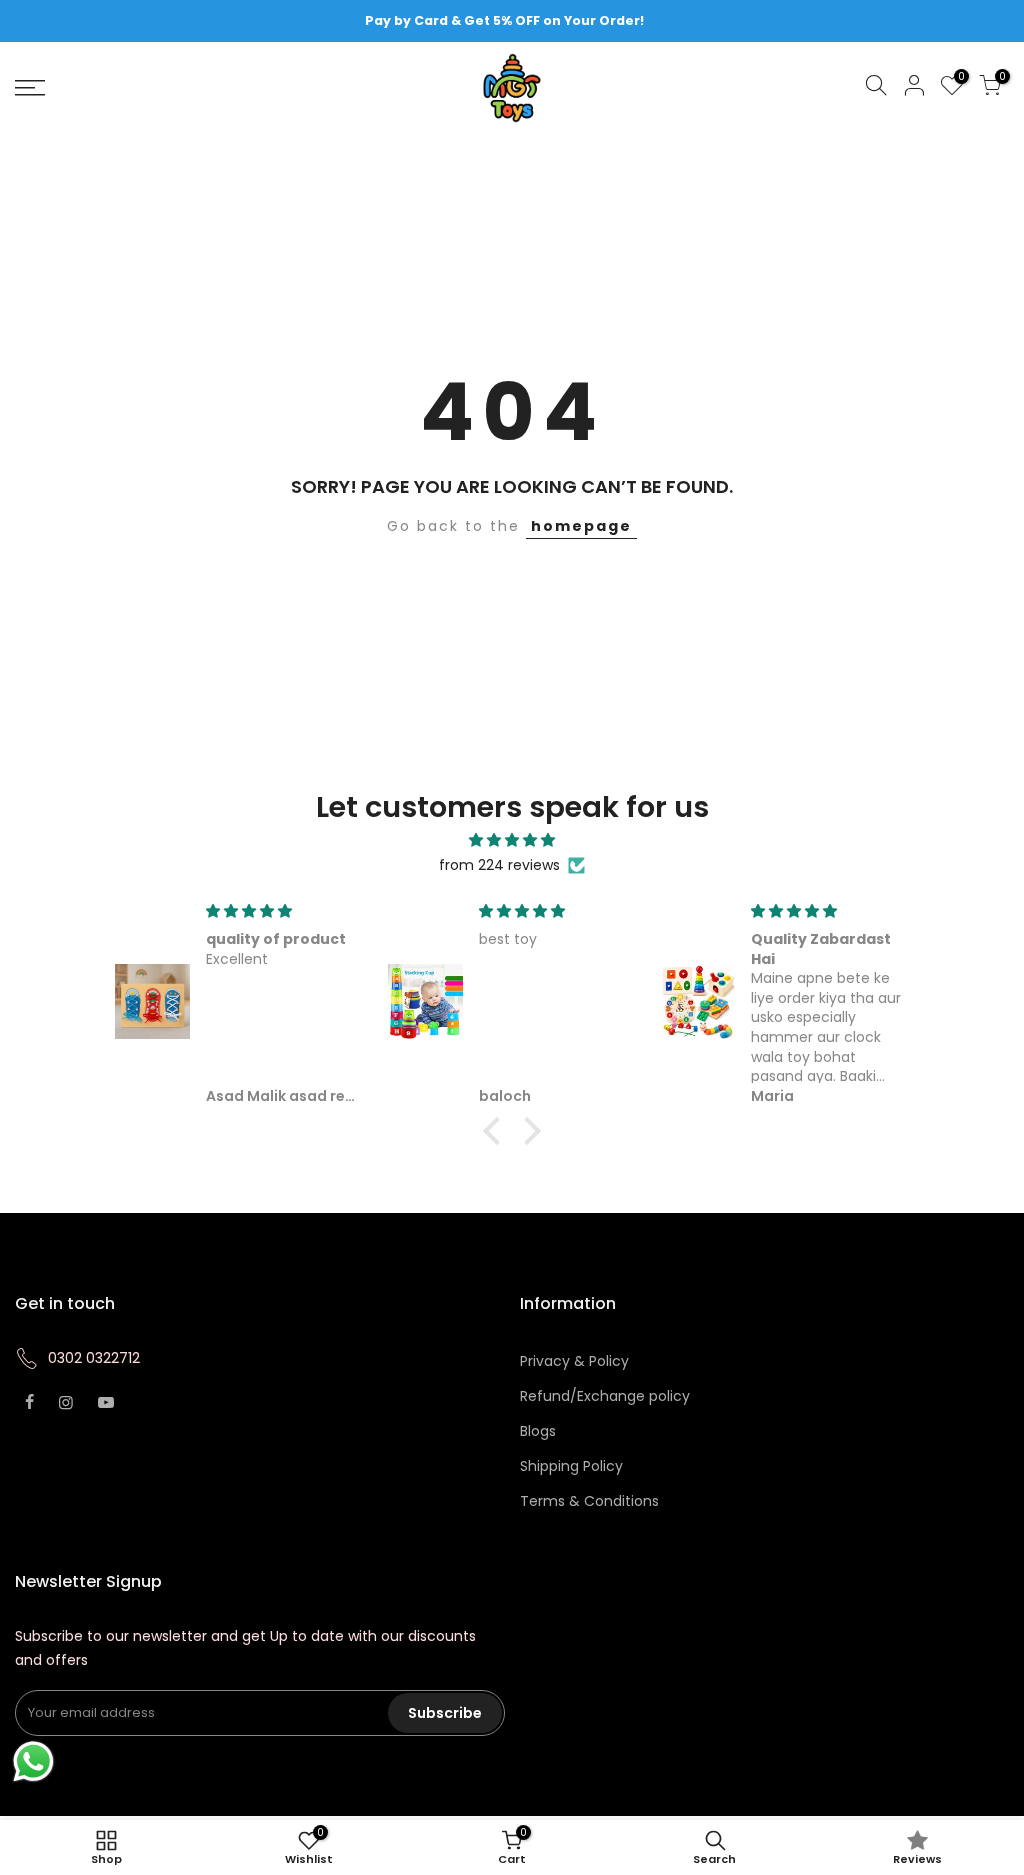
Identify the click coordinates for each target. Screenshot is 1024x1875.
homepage (581, 526)
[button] (497, 1131)
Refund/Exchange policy (605, 1396)
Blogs (538, 1431)
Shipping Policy (571, 1466)
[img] (511, 840)
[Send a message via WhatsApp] (33, 1761)
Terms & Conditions (589, 1501)
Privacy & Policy (574, 1361)
